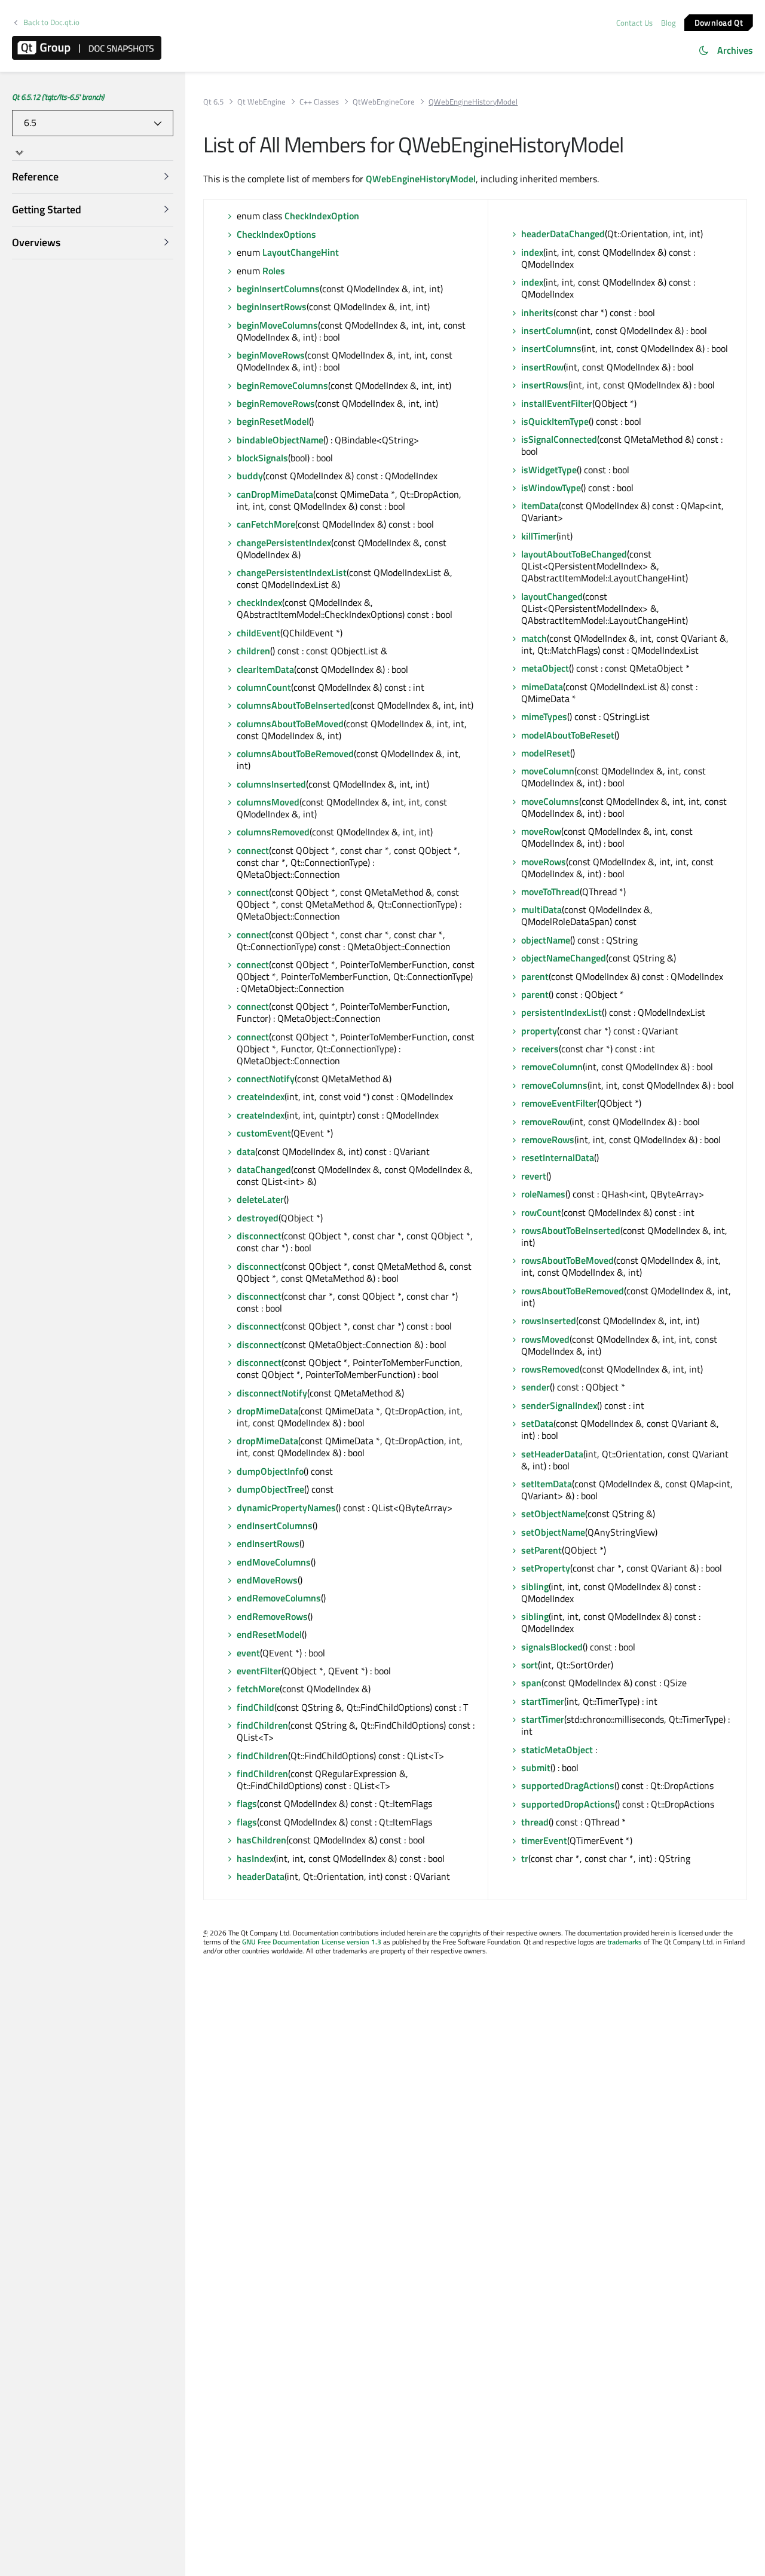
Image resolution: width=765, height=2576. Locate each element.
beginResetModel (273, 421)
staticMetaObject (557, 1750)
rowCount (541, 1212)
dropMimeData (267, 1411)
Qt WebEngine (261, 102)
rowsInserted (549, 1321)
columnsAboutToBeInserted (293, 705)
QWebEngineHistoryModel (421, 179)
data (246, 1151)
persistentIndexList (561, 1012)
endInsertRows (268, 1543)
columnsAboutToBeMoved (290, 724)
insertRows (545, 385)
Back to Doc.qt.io (51, 22)
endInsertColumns (275, 1526)
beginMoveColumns (277, 325)
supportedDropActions (568, 1804)
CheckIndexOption (322, 216)
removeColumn (552, 1067)
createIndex (261, 1096)
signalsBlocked (552, 1647)
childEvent (258, 633)
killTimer (539, 536)
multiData (541, 909)
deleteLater (260, 1199)
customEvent (264, 1133)
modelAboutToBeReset (568, 735)
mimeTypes (544, 716)
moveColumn (548, 771)
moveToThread (550, 892)
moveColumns (550, 801)
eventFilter (259, 1671)
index (532, 252)
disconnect (259, 1236)
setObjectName (553, 1514)
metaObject (545, 668)
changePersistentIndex (284, 543)
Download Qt (719, 22)
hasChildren (261, 1840)
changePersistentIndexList (292, 572)
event (248, 1653)
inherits (537, 313)
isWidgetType (549, 470)
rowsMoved (545, 1339)
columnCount (264, 687)
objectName (546, 940)
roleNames (543, 1194)
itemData (540, 506)
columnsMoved (268, 802)
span (531, 1683)
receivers (540, 1049)
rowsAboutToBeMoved (567, 1260)
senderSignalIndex (559, 1405)
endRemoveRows (272, 1616)
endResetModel (269, 1634)
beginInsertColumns (278, 289)
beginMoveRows (271, 355)
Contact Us (634, 23)
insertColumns (551, 348)
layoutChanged (552, 596)
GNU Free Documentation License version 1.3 (312, 1942)
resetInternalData (558, 1157)
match (534, 638)
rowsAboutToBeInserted (571, 1230)
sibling (535, 1586)
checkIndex (259, 602)
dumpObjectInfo (270, 1471)
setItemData (547, 1484)
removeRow (545, 1122)
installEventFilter (557, 403)
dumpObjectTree (270, 1489)
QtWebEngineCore (384, 102)
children (253, 651)
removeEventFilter (559, 1103)
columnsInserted (271, 784)
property (539, 1031)
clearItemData (265, 669)
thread (535, 1822)
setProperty (546, 1568)
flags (247, 1803)
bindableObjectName (280, 440)
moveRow (541, 831)
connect (253, 850)
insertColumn (549, 330)
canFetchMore (266, 524)
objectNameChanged (564, 958)
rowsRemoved (550, 1369)
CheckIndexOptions (276, 234)
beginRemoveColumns (282, 385)
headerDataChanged (563, 234)
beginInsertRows (272, 307)
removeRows (548, 1140)
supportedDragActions (568, 1785)
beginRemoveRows (276, 403)
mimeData (542, 687)
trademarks (625, 1942)
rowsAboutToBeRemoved (573, 1291)
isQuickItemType (555, 421)
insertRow (542, 367)
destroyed (258, 1218)
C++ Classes (319, 102)
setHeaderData (552, 1454)
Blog (668, 23)
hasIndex (255, 1858)
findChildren (262, 1725)
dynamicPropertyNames (286, 1508)
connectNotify (266, 1079)
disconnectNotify (272, 1393)
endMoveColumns (274, 1562)
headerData (261, 1876)
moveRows (544, 862)
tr (525, 1858)
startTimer (543, 1701)
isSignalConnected (559, 439)
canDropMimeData (275, 494)
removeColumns (554, 1085)
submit (536, 1768)
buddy (250, 476)
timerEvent (544, 1840)
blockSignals (262, 458)
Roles (274, 271)
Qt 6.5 (213, 102)
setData (537, 1423)
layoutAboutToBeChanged (574, 554)
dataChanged (264, 1169)
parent (535, 976)
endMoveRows (267, 1580)
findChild (255, 1707)
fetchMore (258, 1689)
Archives (735, 50)
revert (534, 1176)
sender (535, 1387)
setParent (541, 1550)
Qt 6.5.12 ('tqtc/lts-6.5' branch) (58, 97)
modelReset (546, 753)
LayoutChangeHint (301, 252)
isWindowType (551, 488)
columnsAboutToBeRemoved (295, 753)
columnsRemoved (273, 832)
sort (530, 1665)
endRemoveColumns (279, 1598)
